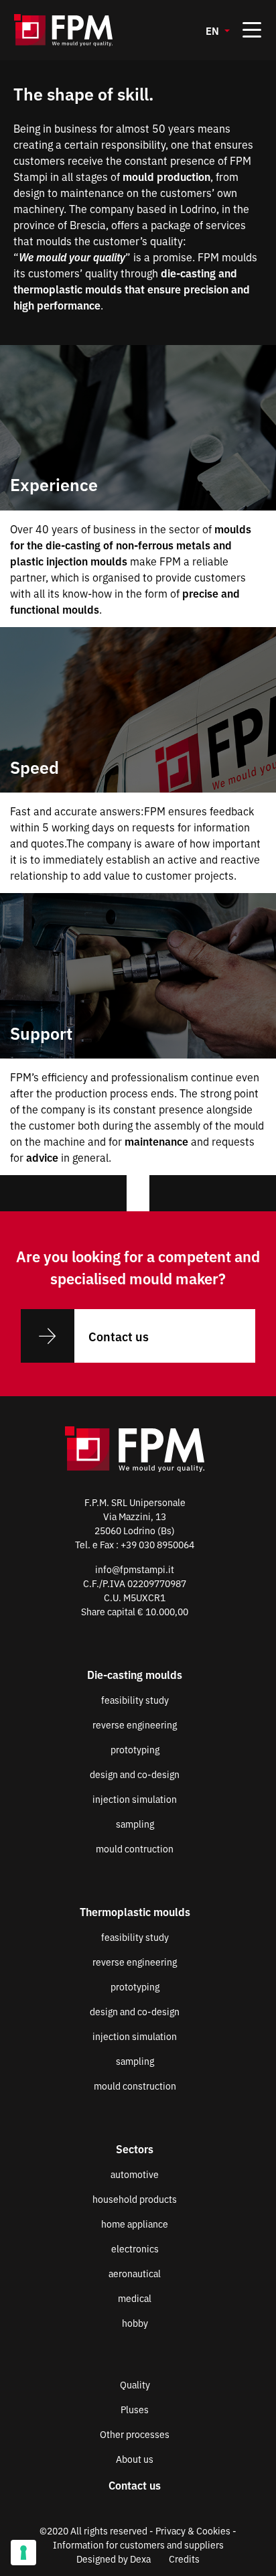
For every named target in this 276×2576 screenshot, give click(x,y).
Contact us (119, 1336)
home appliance (135, 2224)
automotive (135, 2174)
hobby (135, 2323)
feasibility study (135, 1700)
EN (214, 30)
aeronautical (135, 2273)
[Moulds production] (81, 30)
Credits (184, 2559)
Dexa (140, 2559)
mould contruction (135, 1848)
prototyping (135, 1749)
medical (135, 2298)
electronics (135, 2248)
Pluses (135, 2409)
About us (135, 2459)
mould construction (135, 2086)
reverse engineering (135, 1724)
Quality (135, 2384)
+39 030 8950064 (157, 1544)
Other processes (135, 2434)
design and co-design (135, 1774)
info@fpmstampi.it (135, 1569)
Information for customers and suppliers (138, 2545)
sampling (135, 1824)
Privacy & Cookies (193, 2530)
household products (135, 2199)
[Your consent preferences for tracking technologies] (23, 2553)
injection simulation (135, 1799)
